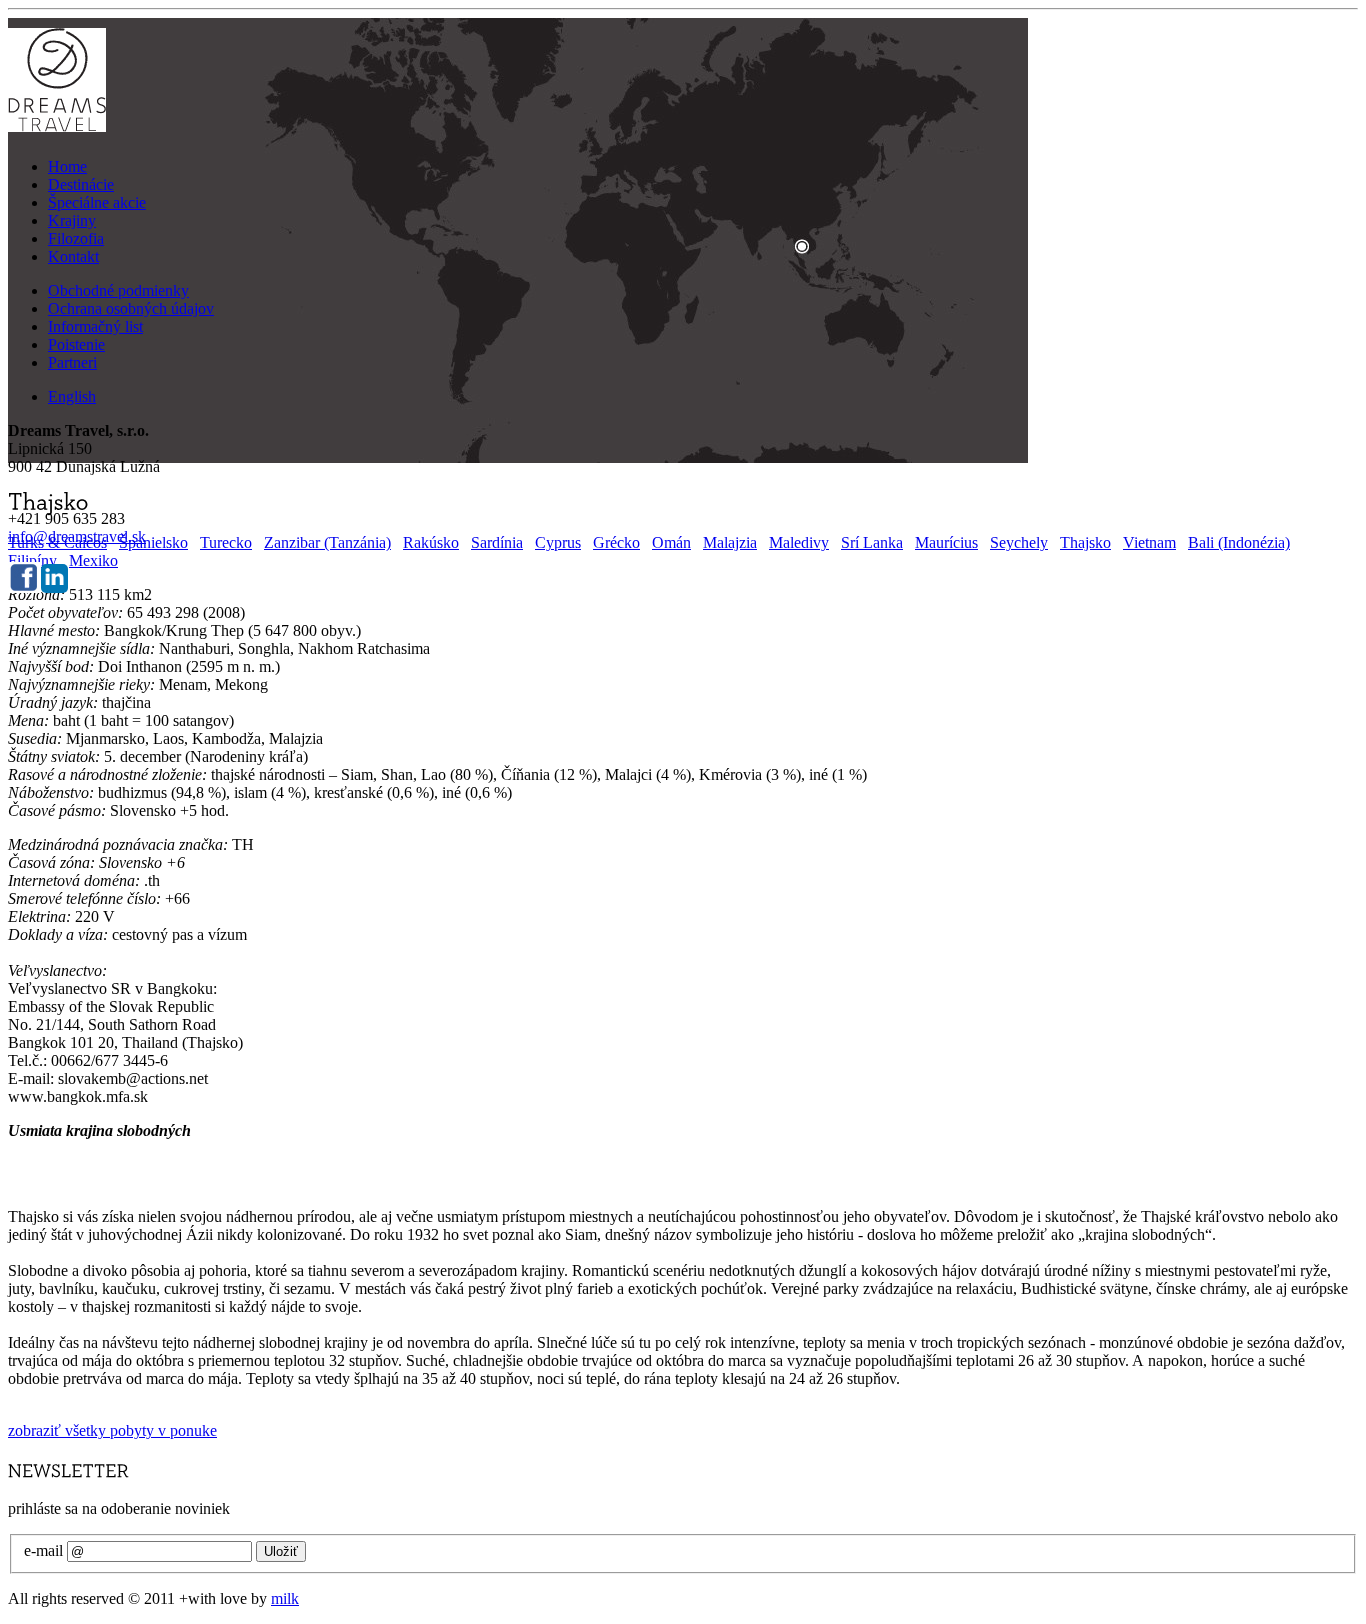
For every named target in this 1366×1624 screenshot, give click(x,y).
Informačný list (95, 326)
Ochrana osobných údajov (131, 308)
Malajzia (730, 542)
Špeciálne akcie (97, 202)
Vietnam (1149, 542)
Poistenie (76, 344)
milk (285, 1598)
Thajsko (1085, 542)
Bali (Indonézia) (1239, 542)
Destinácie (81, 184)
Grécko (616, 542)
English (72, 396)
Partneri (72, 362)
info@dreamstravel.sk (77, 536)
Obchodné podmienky (118, 290)
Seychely (1019, 542)
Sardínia (497, 542)
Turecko (226, 542)
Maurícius (946, 542)
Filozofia (76, 238)
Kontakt (73, 256)
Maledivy (799, 542)
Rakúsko (431, 542)
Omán (671, 542)
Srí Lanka (872, 542)
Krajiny (72, 220)
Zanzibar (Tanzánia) (327, 542)
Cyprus (558, 542)
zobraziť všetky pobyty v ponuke (112, 1430)
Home (67, 166)
